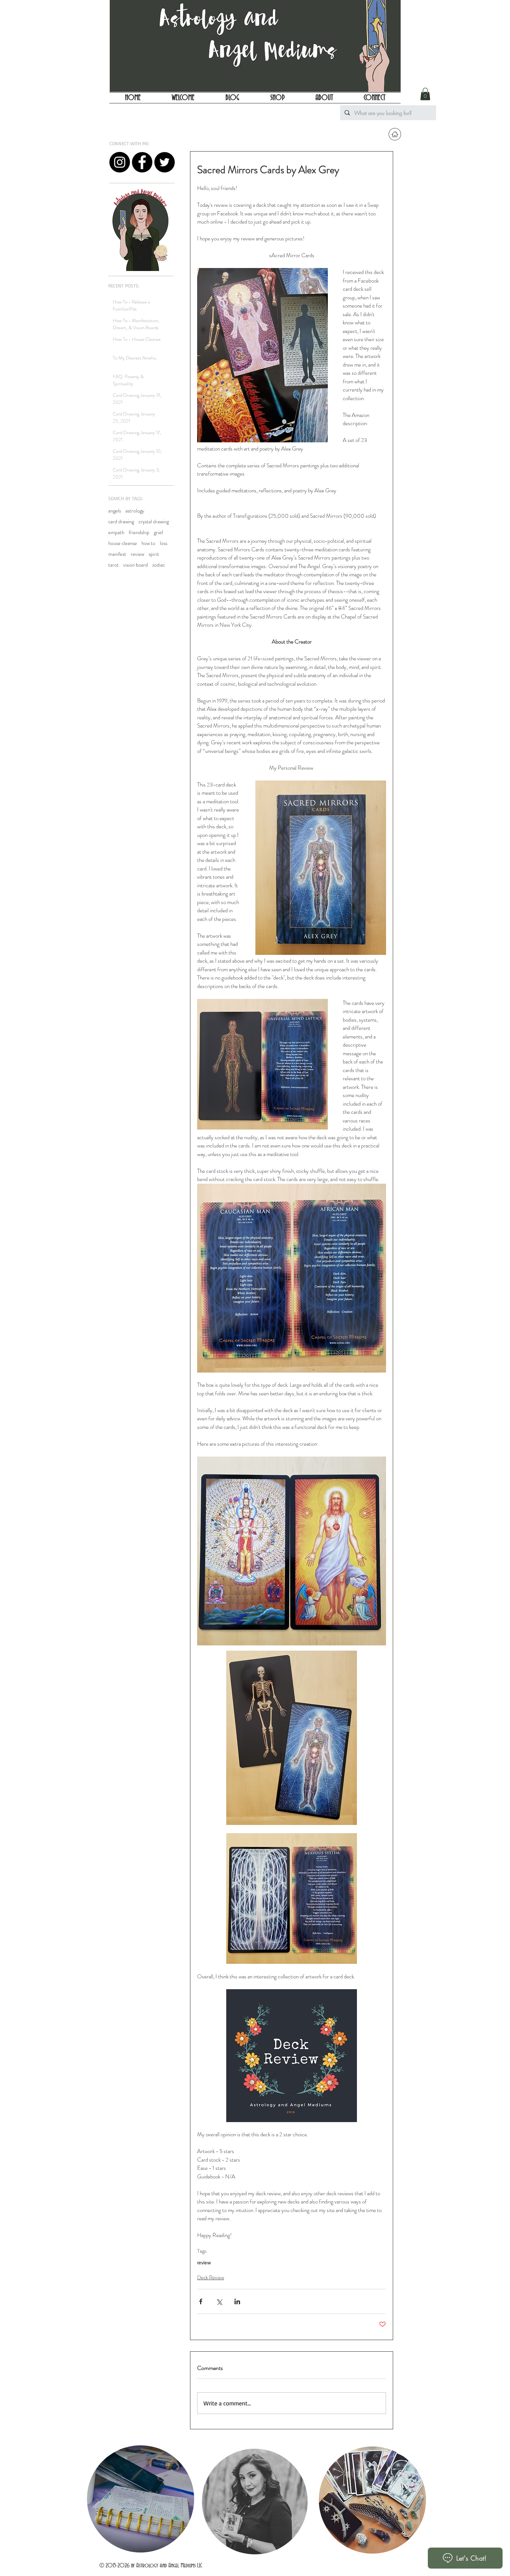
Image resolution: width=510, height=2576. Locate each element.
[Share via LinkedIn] (237, 2301)
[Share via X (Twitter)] (219, 2301)
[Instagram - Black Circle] (120, 162)
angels (115, 511)
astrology (135, 511)
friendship (139, 532)
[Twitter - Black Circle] (164, 162)
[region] (140, 2500)
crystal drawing (154, 522)
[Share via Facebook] (201, 2301)
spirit (154, 554)
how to (148, 543)
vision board (136, 565)
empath (116, 532)
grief (158, 532)
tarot (113, 565)
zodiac (159, 565)
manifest (117, 554)
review (137, 554)
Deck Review (211, 2277)
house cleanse (123, 543)
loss (164, 543)
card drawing (121, 522)
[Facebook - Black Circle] (142, 162)
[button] (425, 94)
